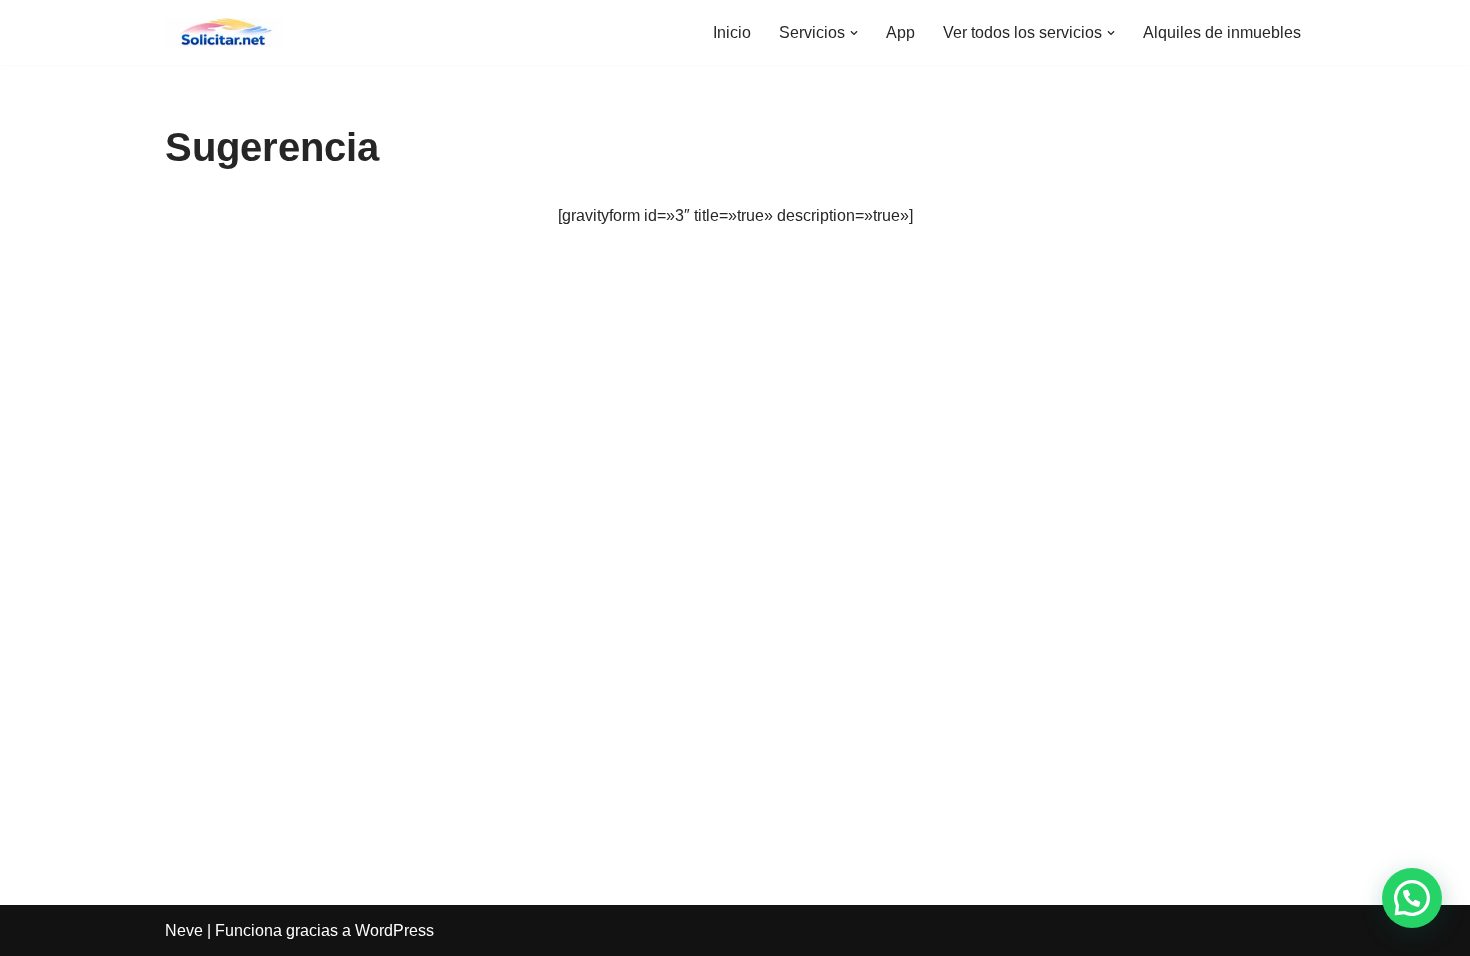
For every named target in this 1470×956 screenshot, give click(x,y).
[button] (854, 33)
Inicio (732, 32)
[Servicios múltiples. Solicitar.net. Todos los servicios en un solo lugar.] (225, 32)
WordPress (394, 930)
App (900, 32)
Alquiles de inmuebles (1222, 32)
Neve (184, 930)
